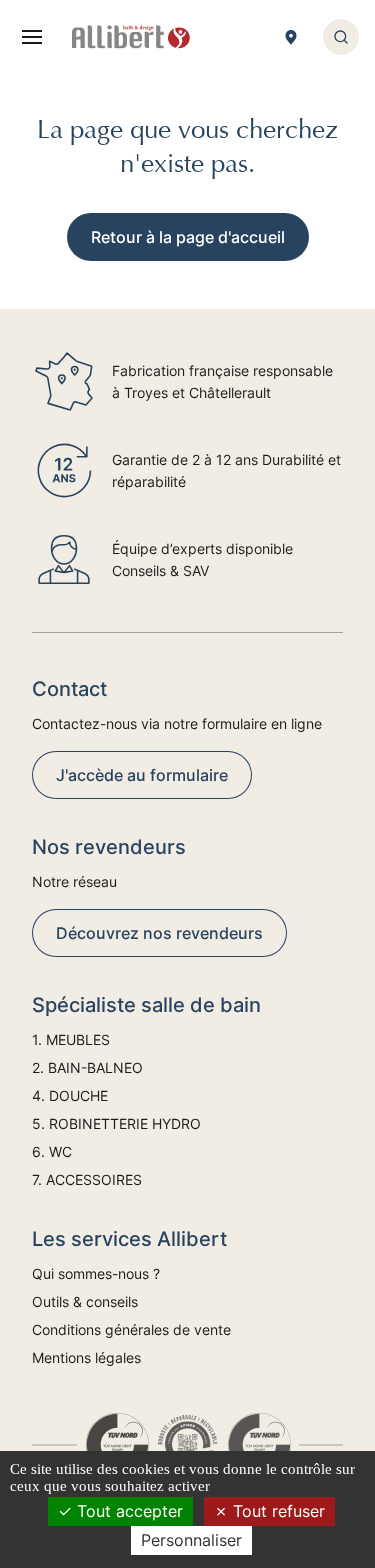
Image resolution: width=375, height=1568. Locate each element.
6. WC (52, 1151)
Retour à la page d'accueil (188, 237)
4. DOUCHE (70, 1095)
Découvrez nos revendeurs (159, 933)
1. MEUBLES (71, 1039)
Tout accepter (127, 1511)
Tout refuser (276, 1511)
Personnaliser (191, 1540)
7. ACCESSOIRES (87, 1179)
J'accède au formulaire (142, 775)
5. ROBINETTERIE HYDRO (116, 1123)
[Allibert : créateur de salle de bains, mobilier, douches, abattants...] (131, 37)
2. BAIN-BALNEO (87, 1067)
